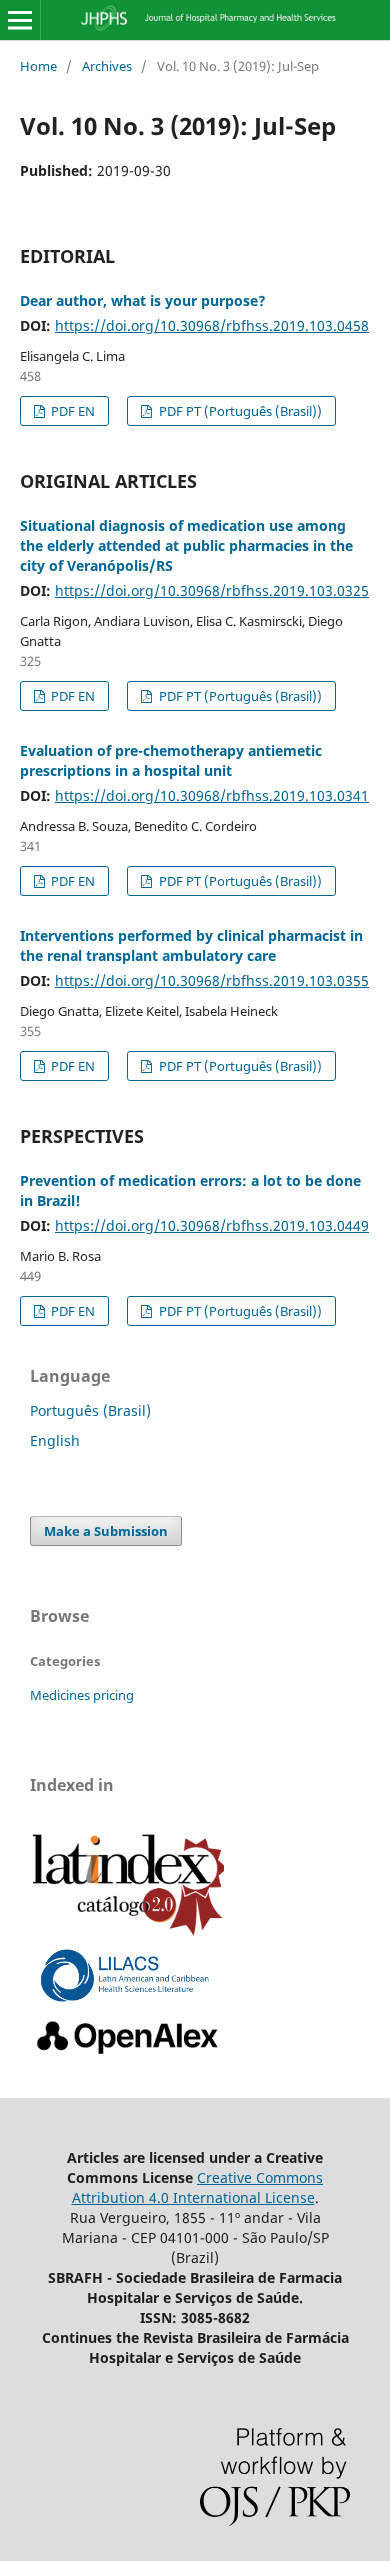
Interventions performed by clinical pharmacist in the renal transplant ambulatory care (191, 945)
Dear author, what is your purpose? (143, 300)
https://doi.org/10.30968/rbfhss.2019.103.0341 (212, 795)
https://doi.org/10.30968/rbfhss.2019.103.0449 (212, 1225)
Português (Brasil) (90, 1410)
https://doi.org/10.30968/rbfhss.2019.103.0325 (212, 590)
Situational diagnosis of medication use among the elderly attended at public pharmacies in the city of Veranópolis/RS (186, 545)
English (55, 1440)
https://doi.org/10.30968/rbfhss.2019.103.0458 (212, 325)
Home (38, 66)
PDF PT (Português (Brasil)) (239, 411)
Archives (107, 66)
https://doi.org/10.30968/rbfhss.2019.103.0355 (212, 980)
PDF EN (71, 411)
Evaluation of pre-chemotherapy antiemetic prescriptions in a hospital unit (171, 760)
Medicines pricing (82, 1695)
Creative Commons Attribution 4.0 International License (198, 2187)
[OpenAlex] (128, 2054)
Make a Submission (106, 1531)
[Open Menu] (20, 20)
